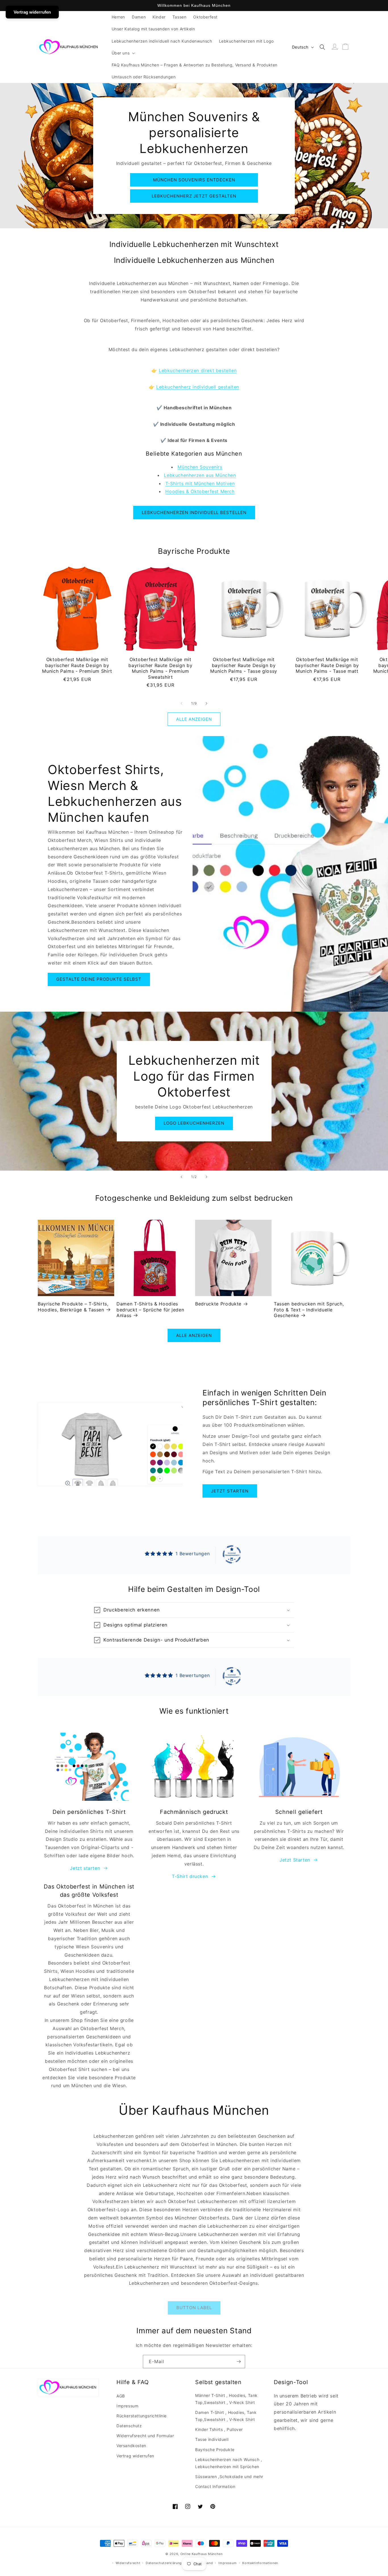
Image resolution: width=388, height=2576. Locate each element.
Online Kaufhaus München (202, 2554)
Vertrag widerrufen (135, 2456)
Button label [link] (194, 2308)
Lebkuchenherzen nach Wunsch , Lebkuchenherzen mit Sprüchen (229, 2463)
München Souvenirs (200, 467)
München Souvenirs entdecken (194, 180)
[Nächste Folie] (206, 1177)
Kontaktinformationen (260, 2563)
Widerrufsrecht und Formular (145, 2436)
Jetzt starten (230, 1491)
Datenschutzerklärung (164, 2563)
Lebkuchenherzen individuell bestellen (194, 513)
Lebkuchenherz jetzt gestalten (194, 196)
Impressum (127, 2406)
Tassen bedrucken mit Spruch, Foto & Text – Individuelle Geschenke (309, 1310)
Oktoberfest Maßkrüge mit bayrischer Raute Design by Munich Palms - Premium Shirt (77, 665)
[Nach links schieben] (182, 703)
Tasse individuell (212, 2439)
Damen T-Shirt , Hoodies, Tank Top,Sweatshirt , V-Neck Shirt (226, 2416)
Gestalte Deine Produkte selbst (99, 979)
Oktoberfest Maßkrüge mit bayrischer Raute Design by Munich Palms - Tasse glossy (244, 665)
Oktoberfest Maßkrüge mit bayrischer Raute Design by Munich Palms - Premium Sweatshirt (160, 668)
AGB (121, 2396)
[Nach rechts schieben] (206, 703)
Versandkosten (131, 2446)
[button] (123, 53)
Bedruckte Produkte (218, 1304)
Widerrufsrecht (128, 2563)
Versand (206, 2563)
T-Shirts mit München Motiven (200, 483)
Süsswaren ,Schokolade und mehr (229, 2477)
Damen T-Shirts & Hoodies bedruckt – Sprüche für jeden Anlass (150, 1310)
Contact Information (215, 2486)
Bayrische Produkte (215, 2450)
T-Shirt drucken (190, 1876)
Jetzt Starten (295, 1860)
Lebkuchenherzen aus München (200, 475)
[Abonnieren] (239, 2362)
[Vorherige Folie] (182, 1177)
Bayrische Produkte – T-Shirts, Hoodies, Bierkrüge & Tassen (73, 1307)
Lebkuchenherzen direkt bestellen (198, 370)
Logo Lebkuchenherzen (194, 1123)
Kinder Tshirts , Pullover (219, 2429)
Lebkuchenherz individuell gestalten (198, 387)
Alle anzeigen (194, 719)
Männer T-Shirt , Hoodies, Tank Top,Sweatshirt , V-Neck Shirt (226, 2399)
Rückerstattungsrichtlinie (142, 2416)
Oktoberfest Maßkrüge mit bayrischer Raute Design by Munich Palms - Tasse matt (327, 665)
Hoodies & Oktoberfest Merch (200, 491)
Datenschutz (129, 2426)
